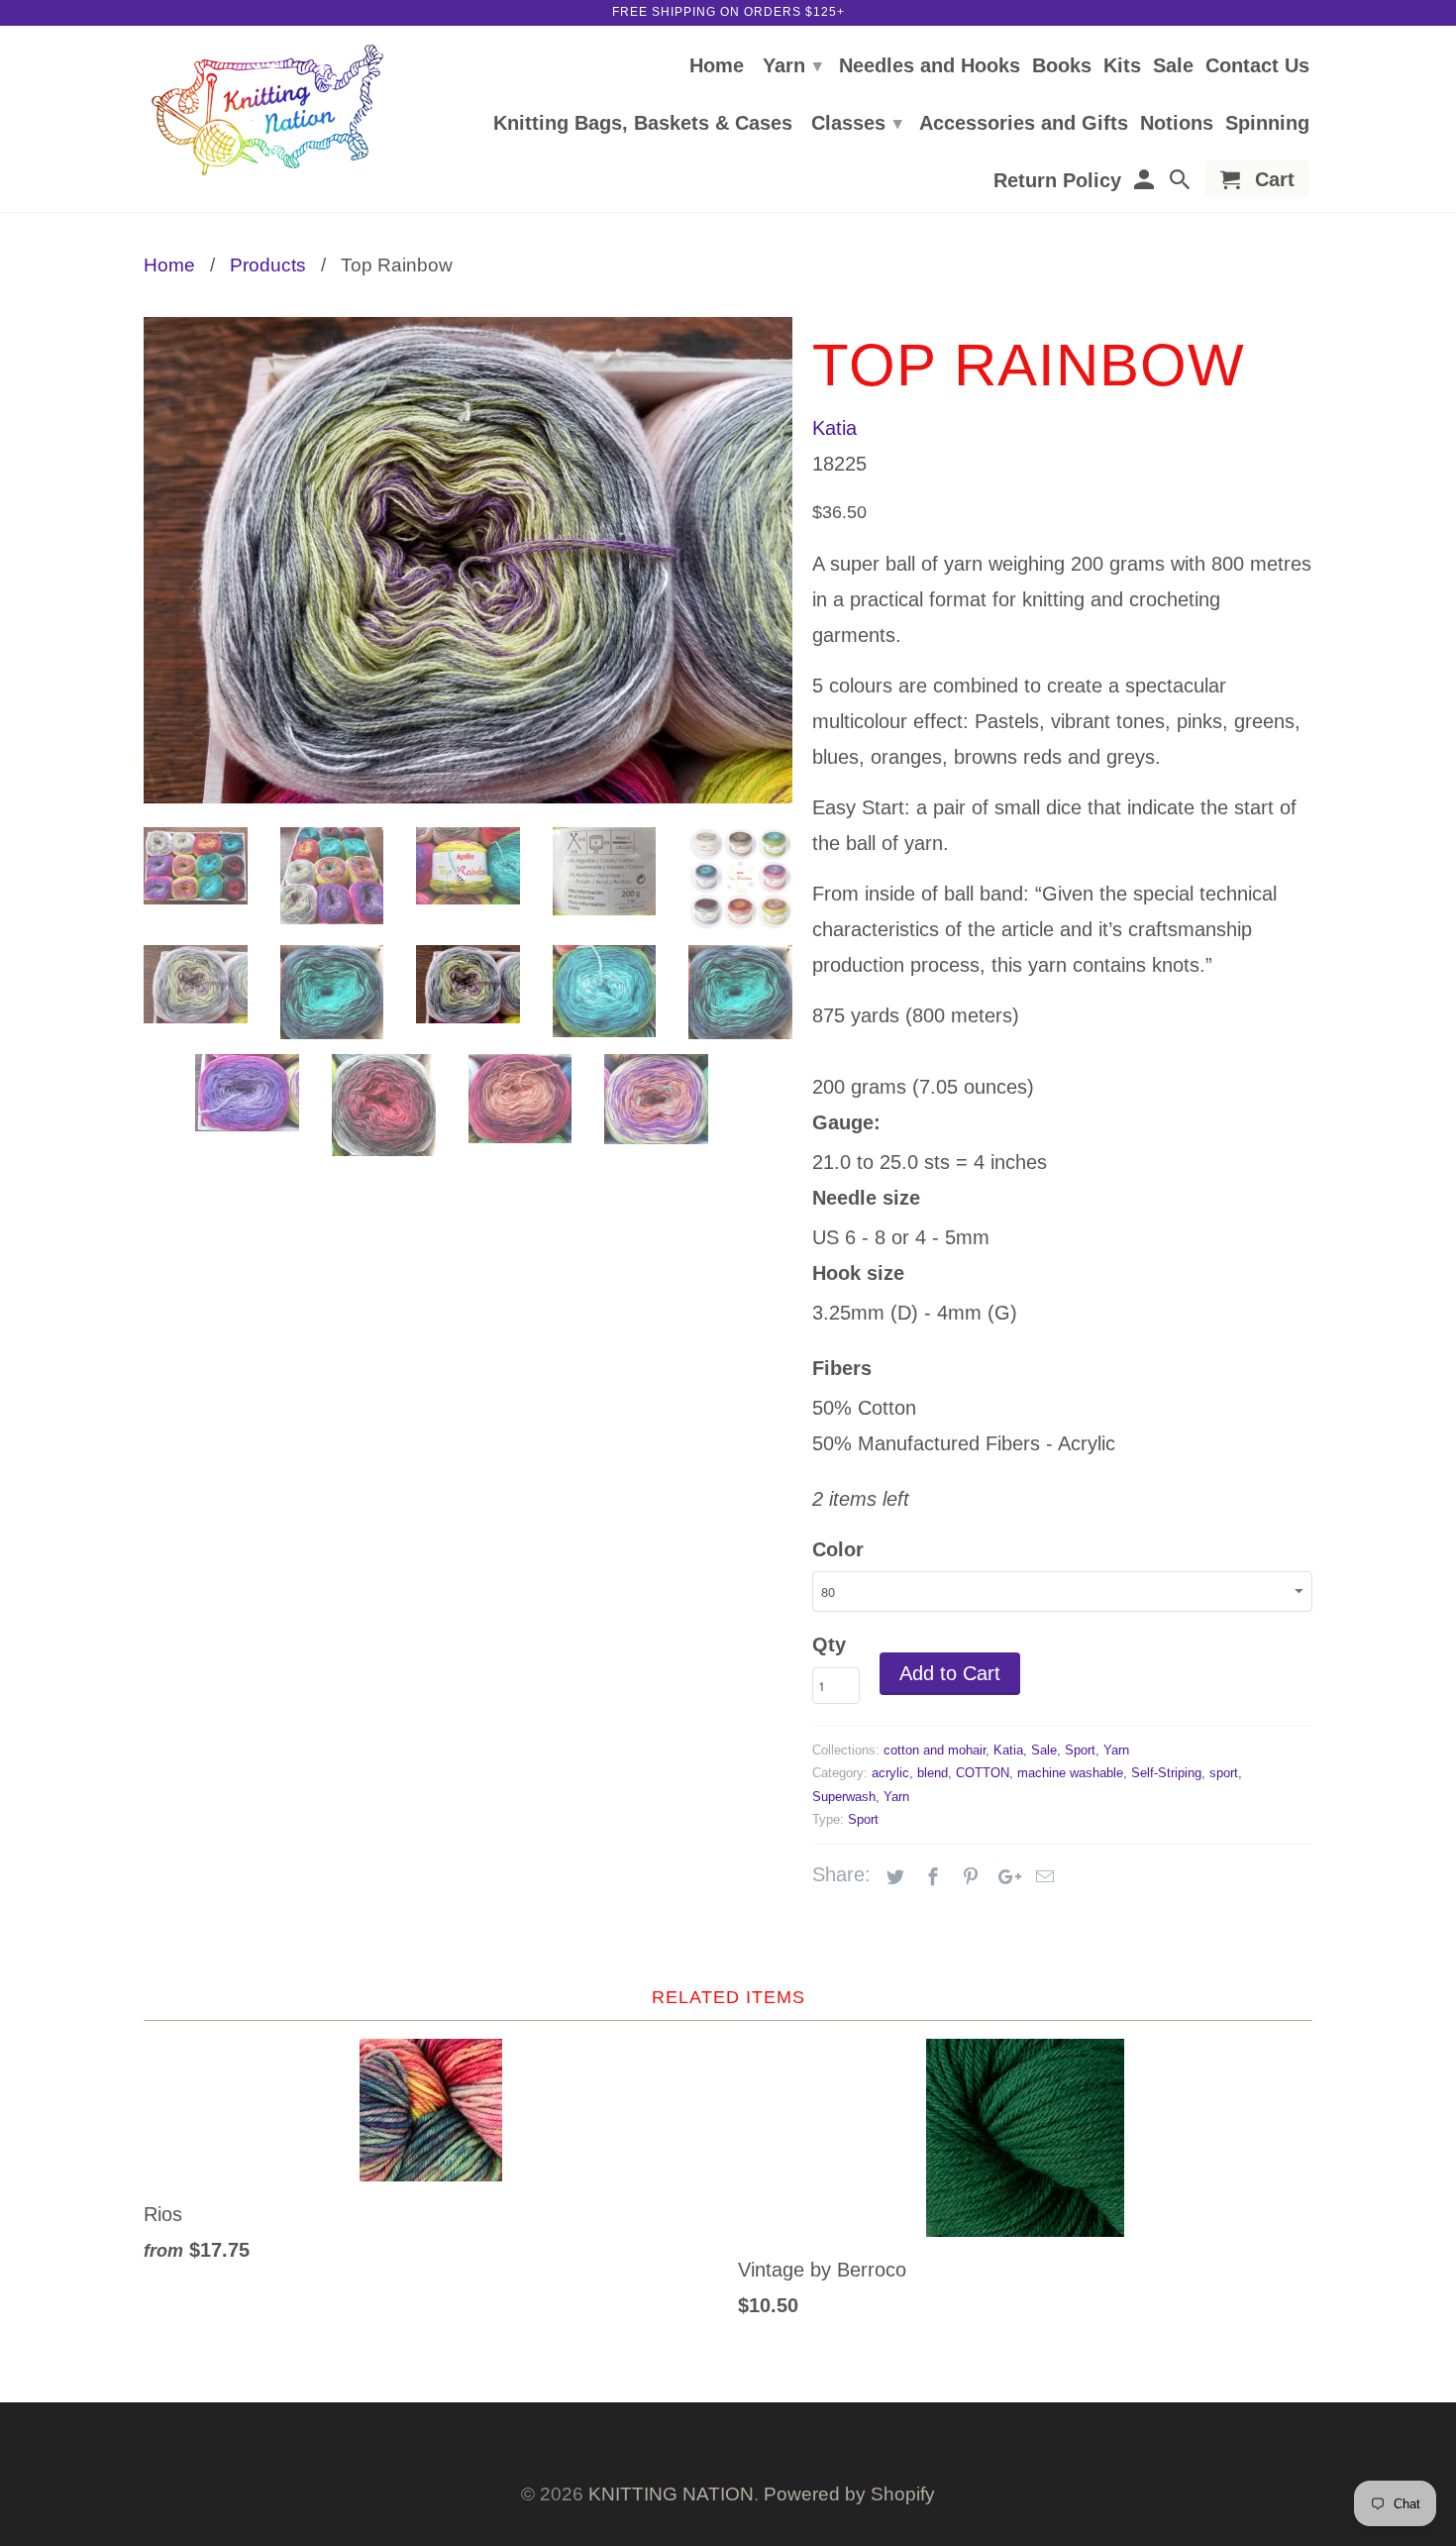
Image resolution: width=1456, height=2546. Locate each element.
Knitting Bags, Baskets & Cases (643, 124)
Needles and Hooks (930, 66)
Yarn (792, 65)
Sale (1173, 66)
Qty (829, 1644)
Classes (857, 123)
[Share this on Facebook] (930, 1877)
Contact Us (1257, 66)
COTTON (983, 1773)
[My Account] (1145, 183)
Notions (1177, 124)
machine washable (1070, 1773)
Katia (834, 428)
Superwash (844, 1797)
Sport (1080, 1750)
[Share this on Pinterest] (968, 1877)
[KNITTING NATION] (267, 110)
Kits (1122, 66)
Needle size (866, 1198)
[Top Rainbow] (468, 560)
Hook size (858, 1273)
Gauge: (846, 1122)
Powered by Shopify (849, 2494)
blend (933, 1773)
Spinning (1267, 124)
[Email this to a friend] (1042, 1877)
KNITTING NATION (671, 2494)
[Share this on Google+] (1004, 1877)
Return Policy (1057, 181)
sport (1224, 1773)
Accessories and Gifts (1024, 124)
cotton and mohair (935, 1750)
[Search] (1182, 183)
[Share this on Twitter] (892, 1877)
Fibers (842, 1368)
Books (1062, 66)
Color (838, 1549)
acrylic (890, 1773)
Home (717, 66)
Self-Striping (1166, 1773)
